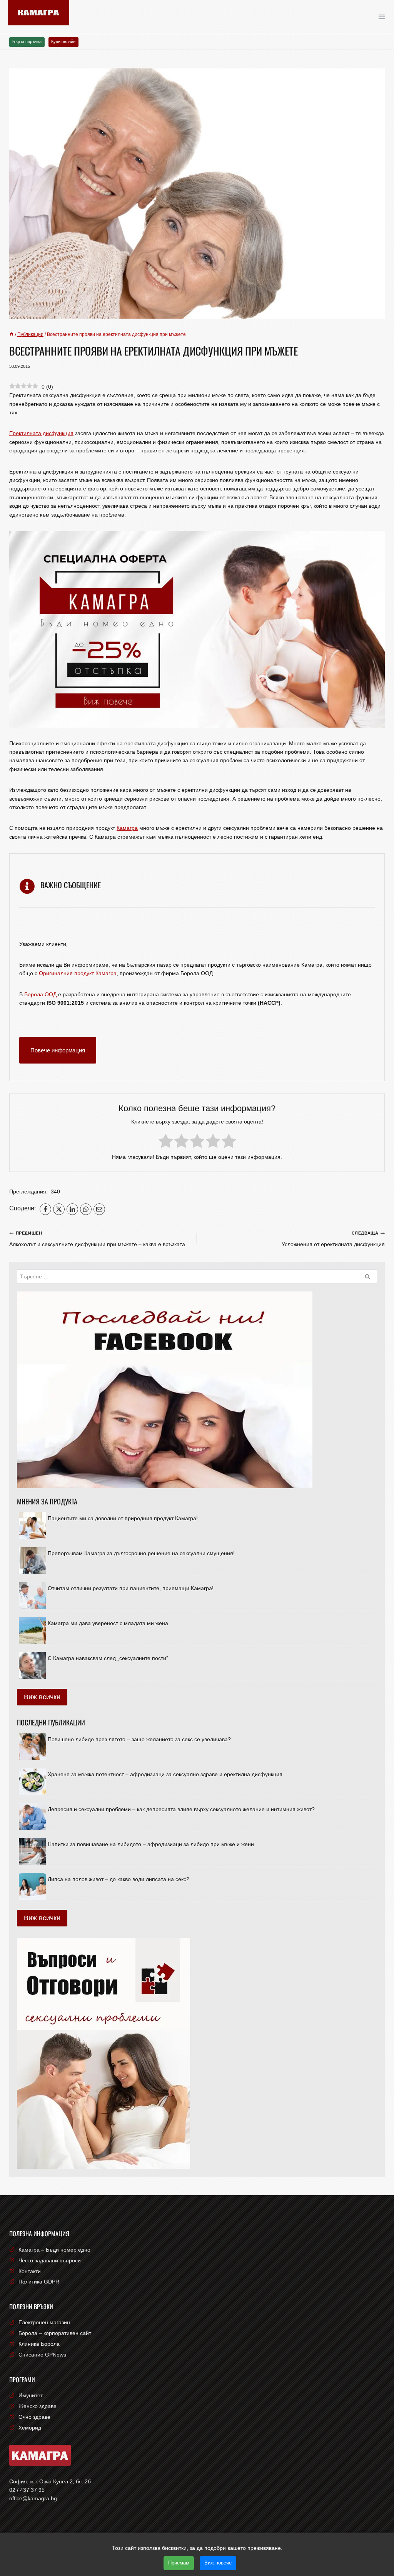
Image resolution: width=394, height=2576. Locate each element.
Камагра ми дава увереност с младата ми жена (108, 1623)
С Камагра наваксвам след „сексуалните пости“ (108, 1658)
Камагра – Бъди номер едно (54, 2250)
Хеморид (30, 2428)
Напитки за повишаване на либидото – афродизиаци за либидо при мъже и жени (151, 1844)
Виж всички (42, 1697)
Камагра (127, 828)
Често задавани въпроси (50, 2260)
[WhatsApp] (86, 1209)
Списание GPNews (42, 2355)
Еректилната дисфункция (41, 433)
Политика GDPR (39, 2282)
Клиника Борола (39, 2344)
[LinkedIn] (72, 1209)
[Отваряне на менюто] (384, 17)
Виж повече (218, 2563)
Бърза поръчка (27, 42)
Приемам (179, 2563)
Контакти (30, 2271)
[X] (59, 1209)
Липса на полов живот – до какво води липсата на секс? (119, 1879)
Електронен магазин (44, 2322)
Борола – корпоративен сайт (55, 2333)
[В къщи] (12, 334)
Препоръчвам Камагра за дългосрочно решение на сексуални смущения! (141, 1553)
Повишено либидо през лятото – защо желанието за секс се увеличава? (139, 1739)
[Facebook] (45, 1209)
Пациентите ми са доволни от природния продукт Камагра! (123, 1518)
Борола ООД (40, 994)
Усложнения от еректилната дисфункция (333, 1239)
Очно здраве (34, 2417)
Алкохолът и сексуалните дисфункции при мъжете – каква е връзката (97, 1239)
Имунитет (31, 2395)
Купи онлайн (63, 42)
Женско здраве (38, 2406)
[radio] (166, 1142)
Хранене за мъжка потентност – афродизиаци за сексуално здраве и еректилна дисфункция (165, 1774)
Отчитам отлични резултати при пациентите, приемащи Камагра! (131, 1588)
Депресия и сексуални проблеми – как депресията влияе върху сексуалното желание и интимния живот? (181, 1809)
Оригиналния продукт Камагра (78, 973)
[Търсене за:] (197, 1276)
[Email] (99, 1209)
